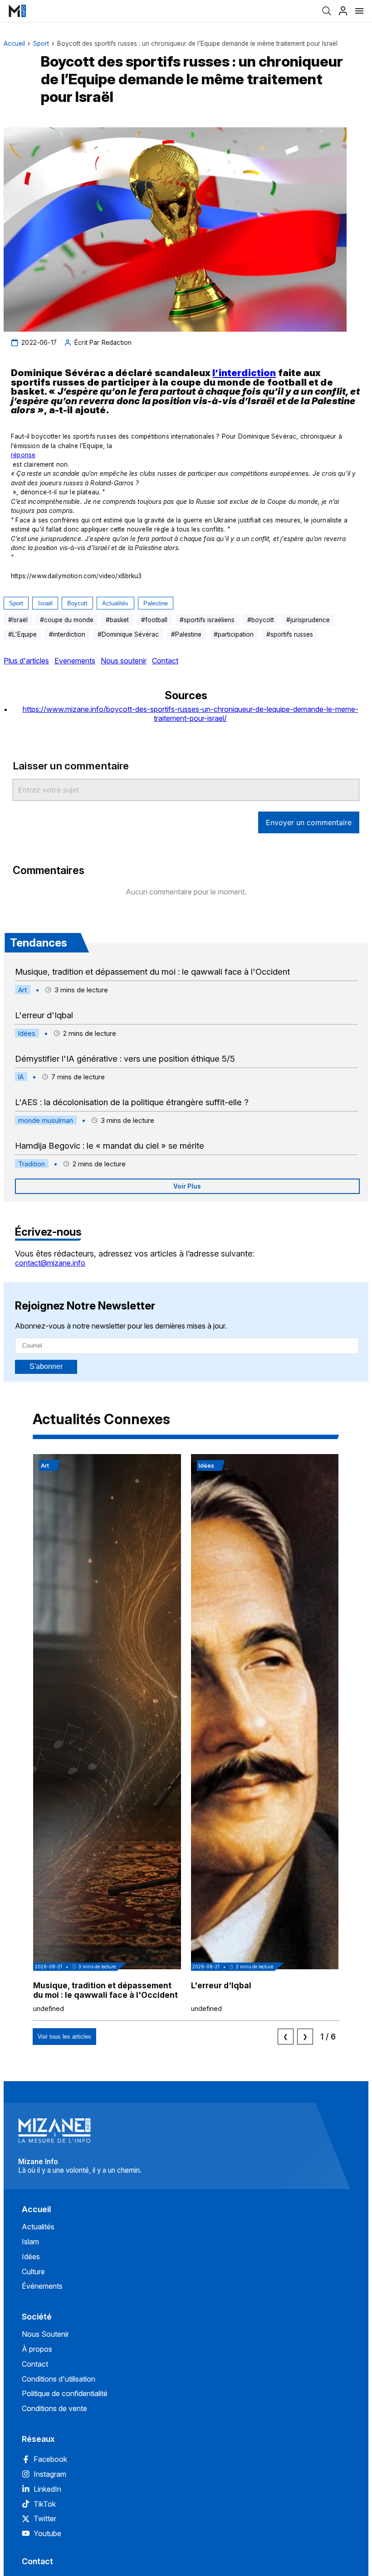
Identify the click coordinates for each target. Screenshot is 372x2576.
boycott (77, 603)
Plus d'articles (26, 661)
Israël (45, 603)
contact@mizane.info (50, 1263)
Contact (165, 661)
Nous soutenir (124, 661)
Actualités (115, 603)
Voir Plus (187, 1186)
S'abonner (46, 1366)
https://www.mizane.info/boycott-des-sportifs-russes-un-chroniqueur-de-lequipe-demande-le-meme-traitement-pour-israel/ (191, 714)
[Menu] (359, 11)
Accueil (14, 43)
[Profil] (343, 11)
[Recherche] (327, 11)
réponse (23, 455)
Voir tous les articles (64, 2037)
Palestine (156, 603)
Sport (41, 43)
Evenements (75, 661)
